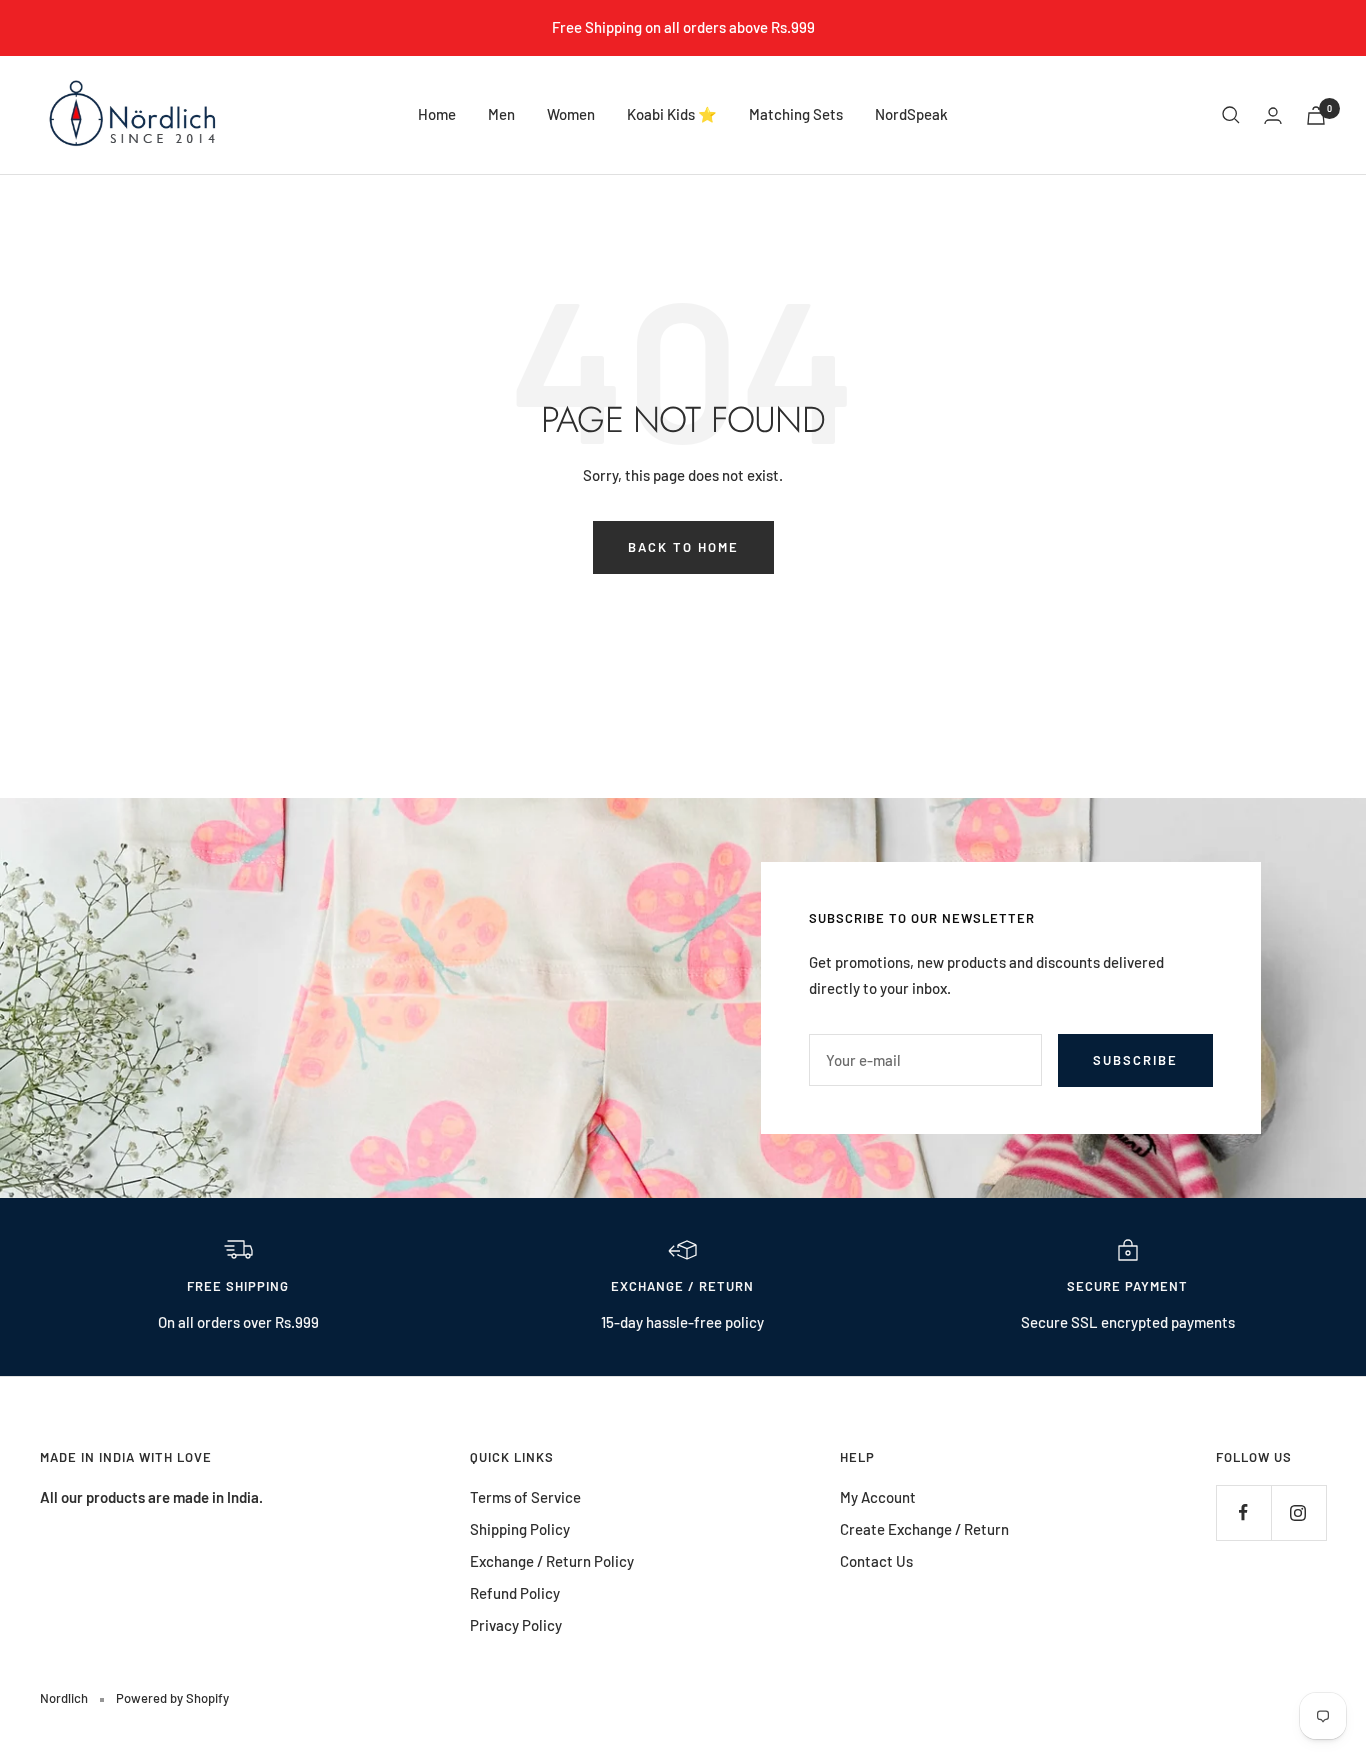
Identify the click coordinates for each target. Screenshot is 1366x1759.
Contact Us (876, 1561)
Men (501, 114)
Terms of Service (525, 1497)
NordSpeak (911, 114)
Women (571, 114)
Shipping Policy (520, 1529)
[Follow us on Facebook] (1243, 1512)
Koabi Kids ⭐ (672, 114)
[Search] (1231, 115)
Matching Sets (796, 114)
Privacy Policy (516, 1625)
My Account (878, 1497)
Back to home (683, 547)
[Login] (1273, 115)
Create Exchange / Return (924, 1529)
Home (437, 114)
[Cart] (1316, 115)
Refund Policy (515, 1593)
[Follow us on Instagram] (1298, 1512)
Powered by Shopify (172, 1698)
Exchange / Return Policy (552, 1561)
